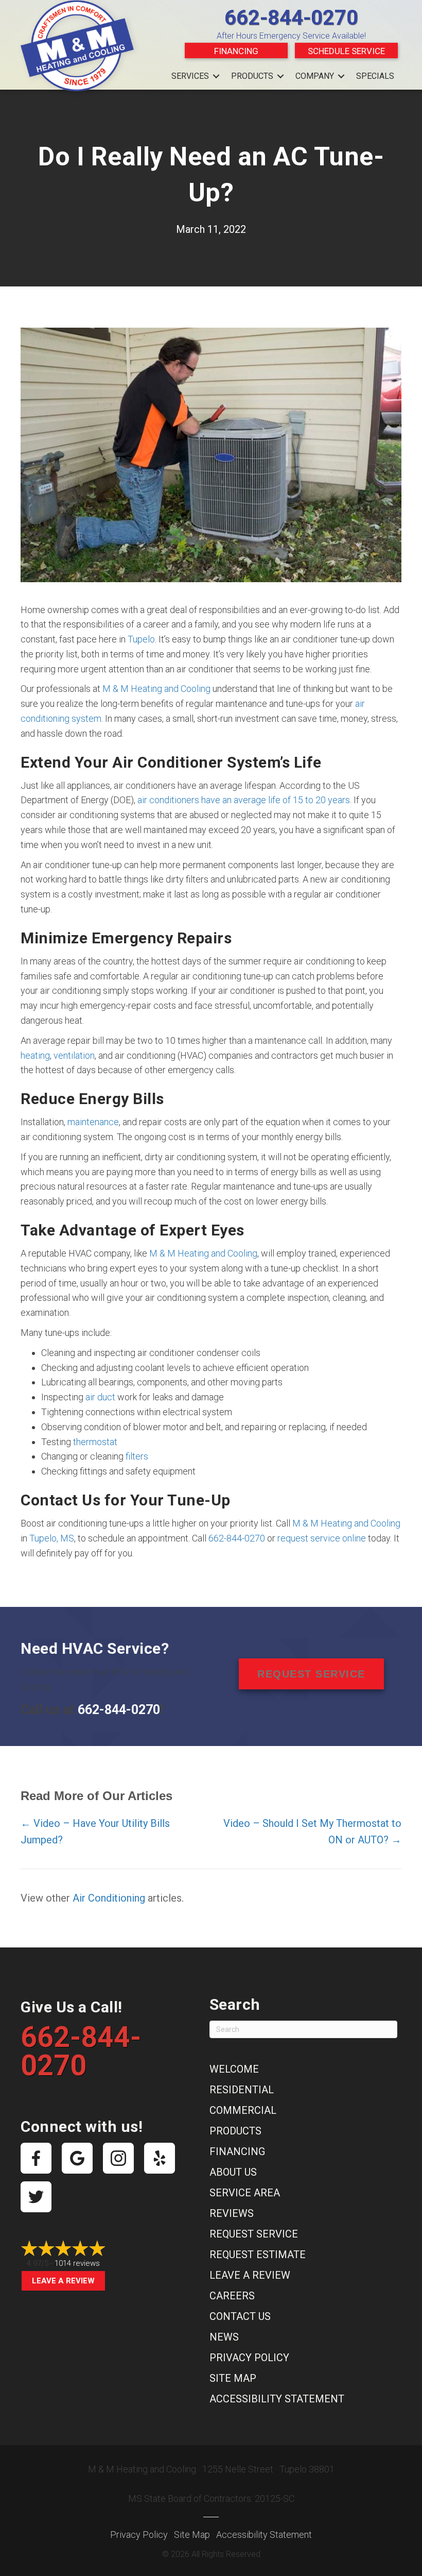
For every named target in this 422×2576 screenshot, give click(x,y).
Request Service (254, 2234)
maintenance (93, 1122)
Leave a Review (63, 2281)
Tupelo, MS (52, 1538)
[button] (216, 76)
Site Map (233, 2378)
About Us (233, 2172)
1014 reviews (77, 2263)
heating (35, 1055)
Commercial (243, 2110)
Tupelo (141, 639)
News (224, 2337)
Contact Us (240, 2316)
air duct (100, 1397)
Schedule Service (346, 51)
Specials (375, 76)
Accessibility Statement (277, 2399)
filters (137, 1456)
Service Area (245, 2193)
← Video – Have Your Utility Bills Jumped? (95, 1832)
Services (190, 76)
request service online (322, 1538)
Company (315, 76)
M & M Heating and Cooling (156, 689)
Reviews (232, 2213)
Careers (232, 2296)
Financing (236, 51)
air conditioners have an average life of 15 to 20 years (244, 800)
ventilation (74, 1055)
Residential (242, 2090)
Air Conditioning (109, 1898)
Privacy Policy (249, 2358)
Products (252, 76)
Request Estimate (258, 2255)
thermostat (95, 1442)
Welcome (234, 2069)
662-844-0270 (291, 18)
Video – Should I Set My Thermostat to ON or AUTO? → (312, 1832)
